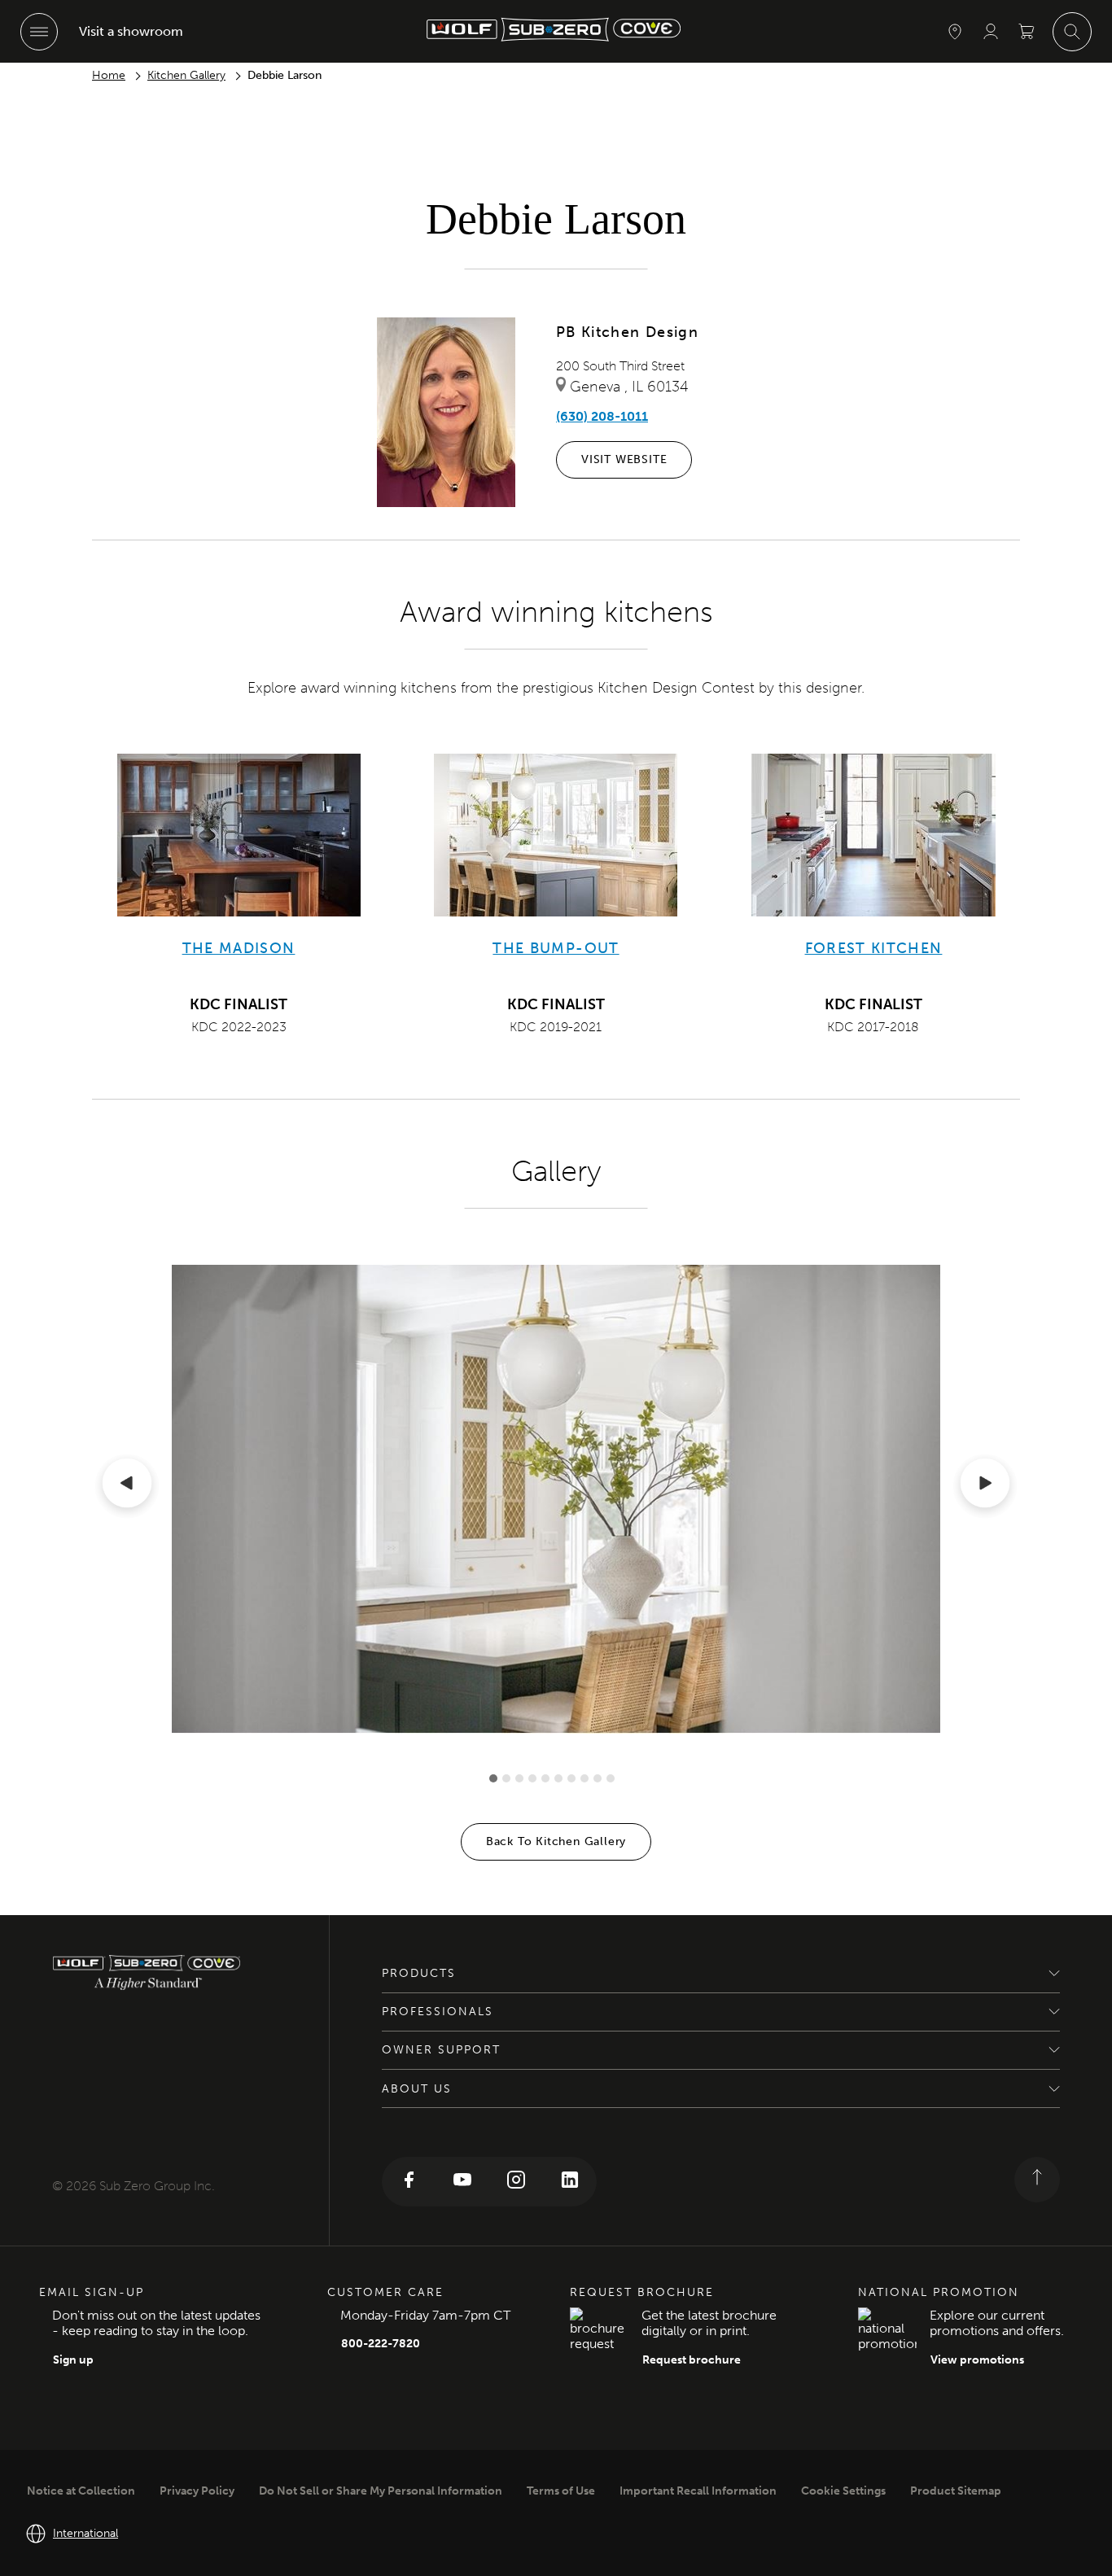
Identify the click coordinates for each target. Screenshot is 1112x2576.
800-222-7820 (381, 2344)
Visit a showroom (131, 31)
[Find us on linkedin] (570, 2182)
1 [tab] (493, 1778)
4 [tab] (532, 1778)
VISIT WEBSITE (624, 459)
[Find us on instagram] (516, 2182)
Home (109, 75)
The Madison (239, 948)
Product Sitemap (956, 2491)
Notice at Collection (81, 2491)
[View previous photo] (127, 1486)
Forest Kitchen (874, 948)
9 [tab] (598, 1778)
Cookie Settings (843, 2491)
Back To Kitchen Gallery (556, 1841)
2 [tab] (506, 1778)
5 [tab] (545, 1778)
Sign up (73, 2360)
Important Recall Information (698, 2491)
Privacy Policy (197, 2491)
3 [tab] (519, 1778)
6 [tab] (558, 1778)
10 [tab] (611, 1778)
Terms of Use (561, 2491)
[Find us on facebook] (409, 2182)
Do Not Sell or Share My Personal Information (381, 2491)
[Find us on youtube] (462, 2182)
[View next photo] (985, 1486)
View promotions (977, 2360)
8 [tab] (584, 1778)
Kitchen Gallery (186, 75)
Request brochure (692, 2360)
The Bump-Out (556, 948)
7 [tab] (571, 1778)
